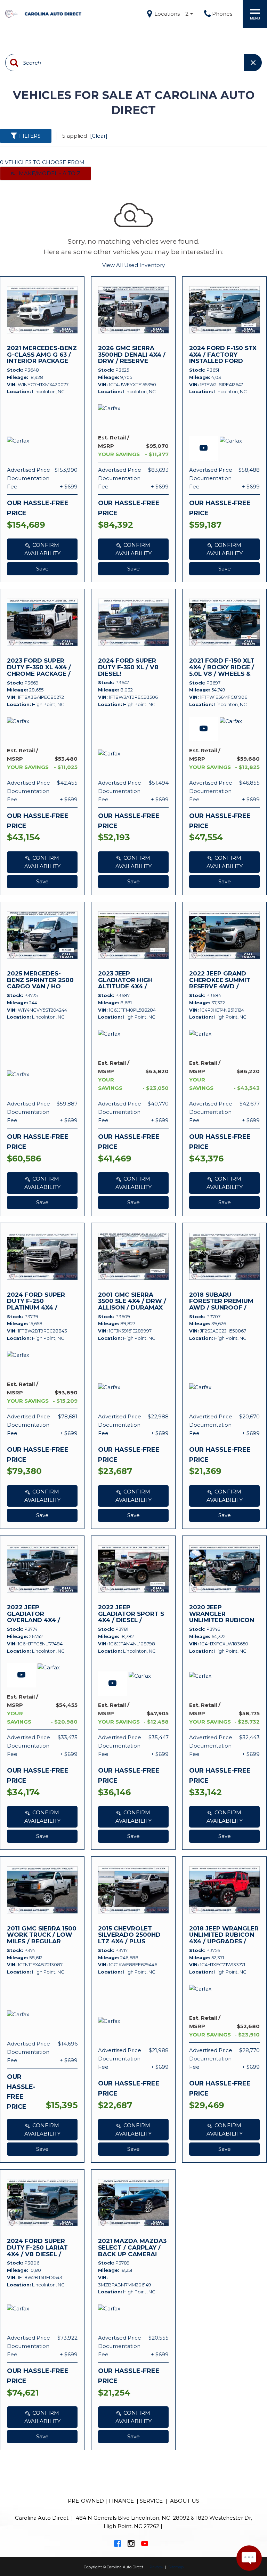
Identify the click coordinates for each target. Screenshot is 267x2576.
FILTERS (30, 136)
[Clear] (99, 136)
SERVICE (151, 2501)
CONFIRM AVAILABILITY (42, 549)
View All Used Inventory (133, 265)
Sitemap (176, 2567)
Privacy (156, 2567)
